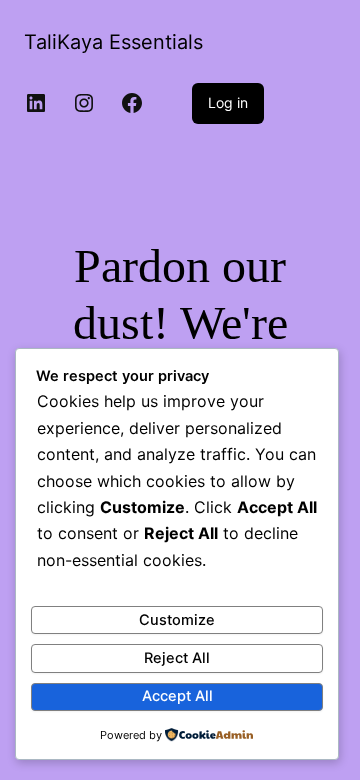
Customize (177, 620)
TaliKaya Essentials (113, 42)
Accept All (177, 696)
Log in (228, 102)
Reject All (177, 658)
